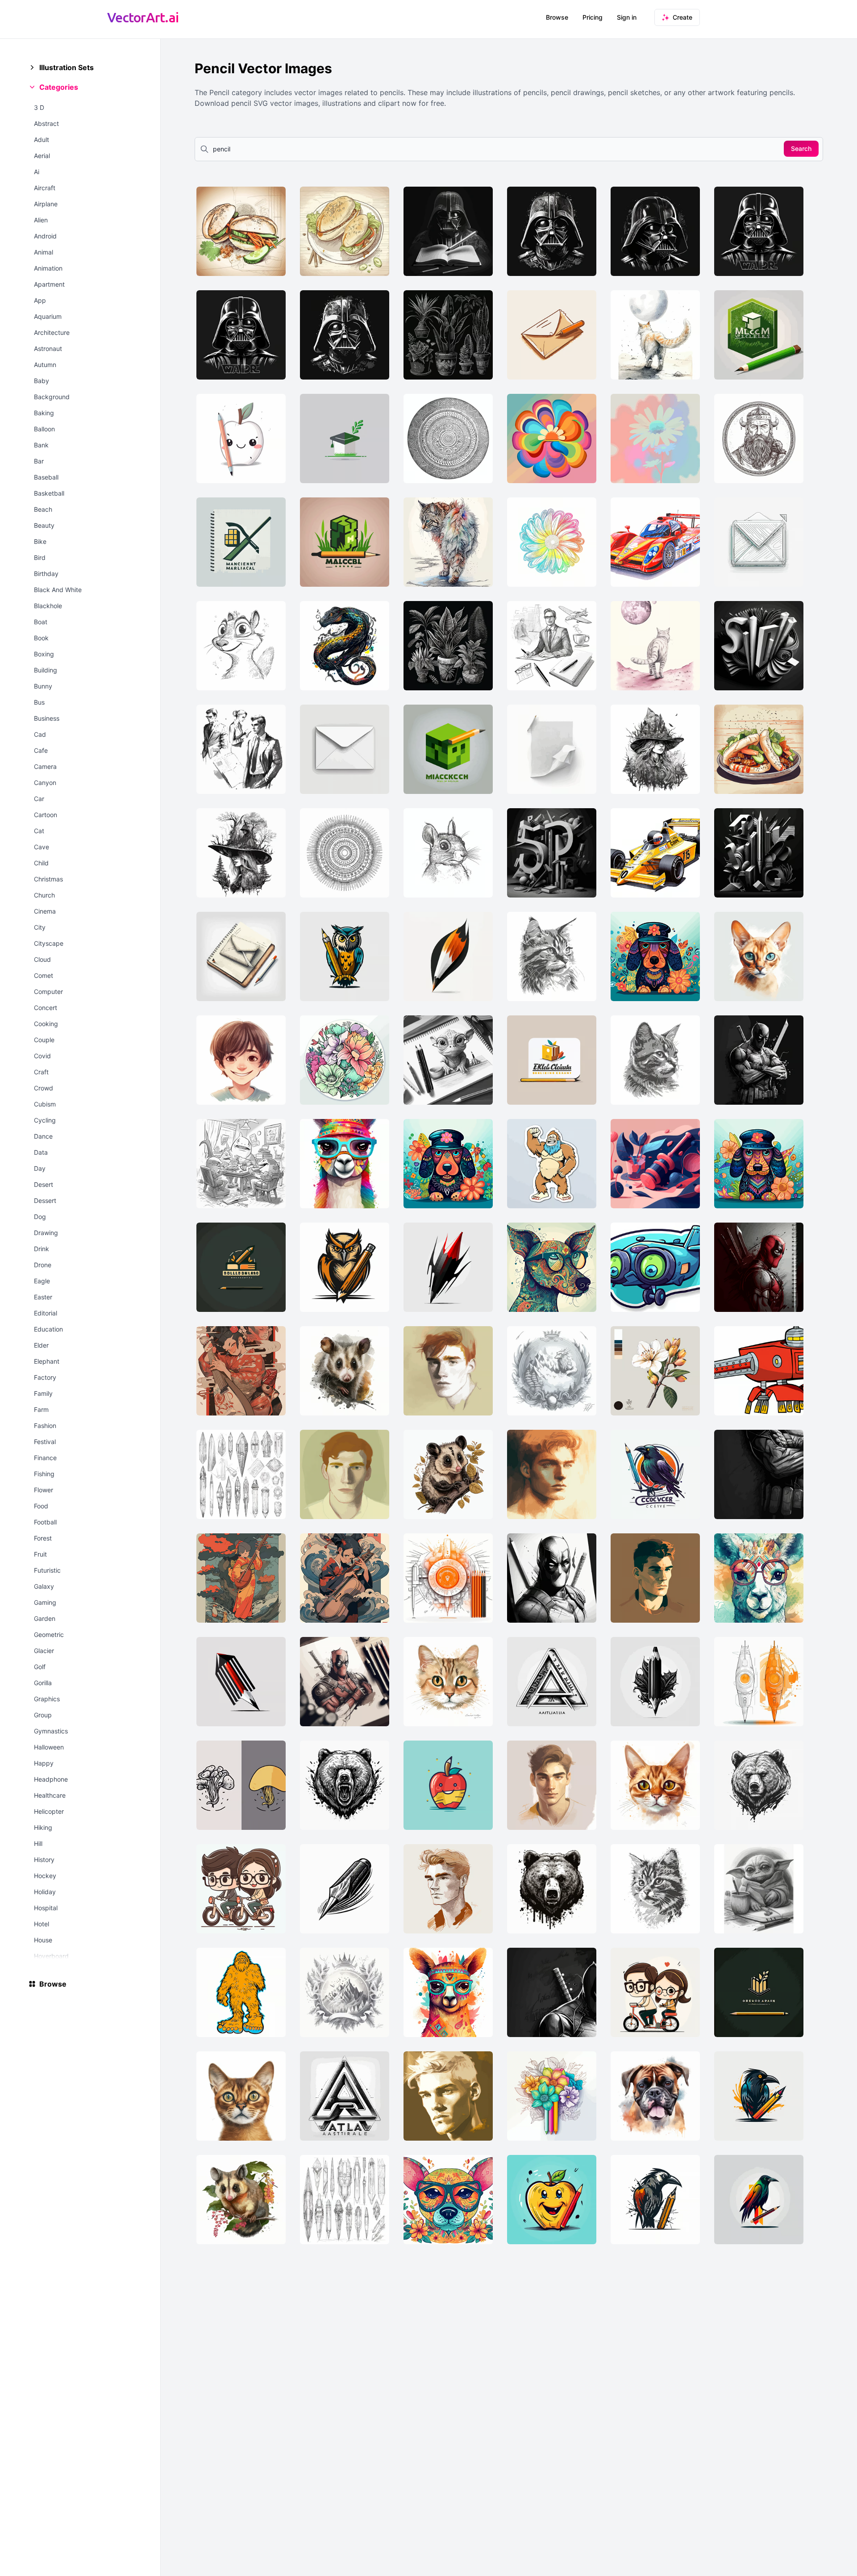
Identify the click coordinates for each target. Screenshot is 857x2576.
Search (801, 148)
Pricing (593, 17)
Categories (59, 87)
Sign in (627, 17)
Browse (557, 17)
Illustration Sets (67, 67)
